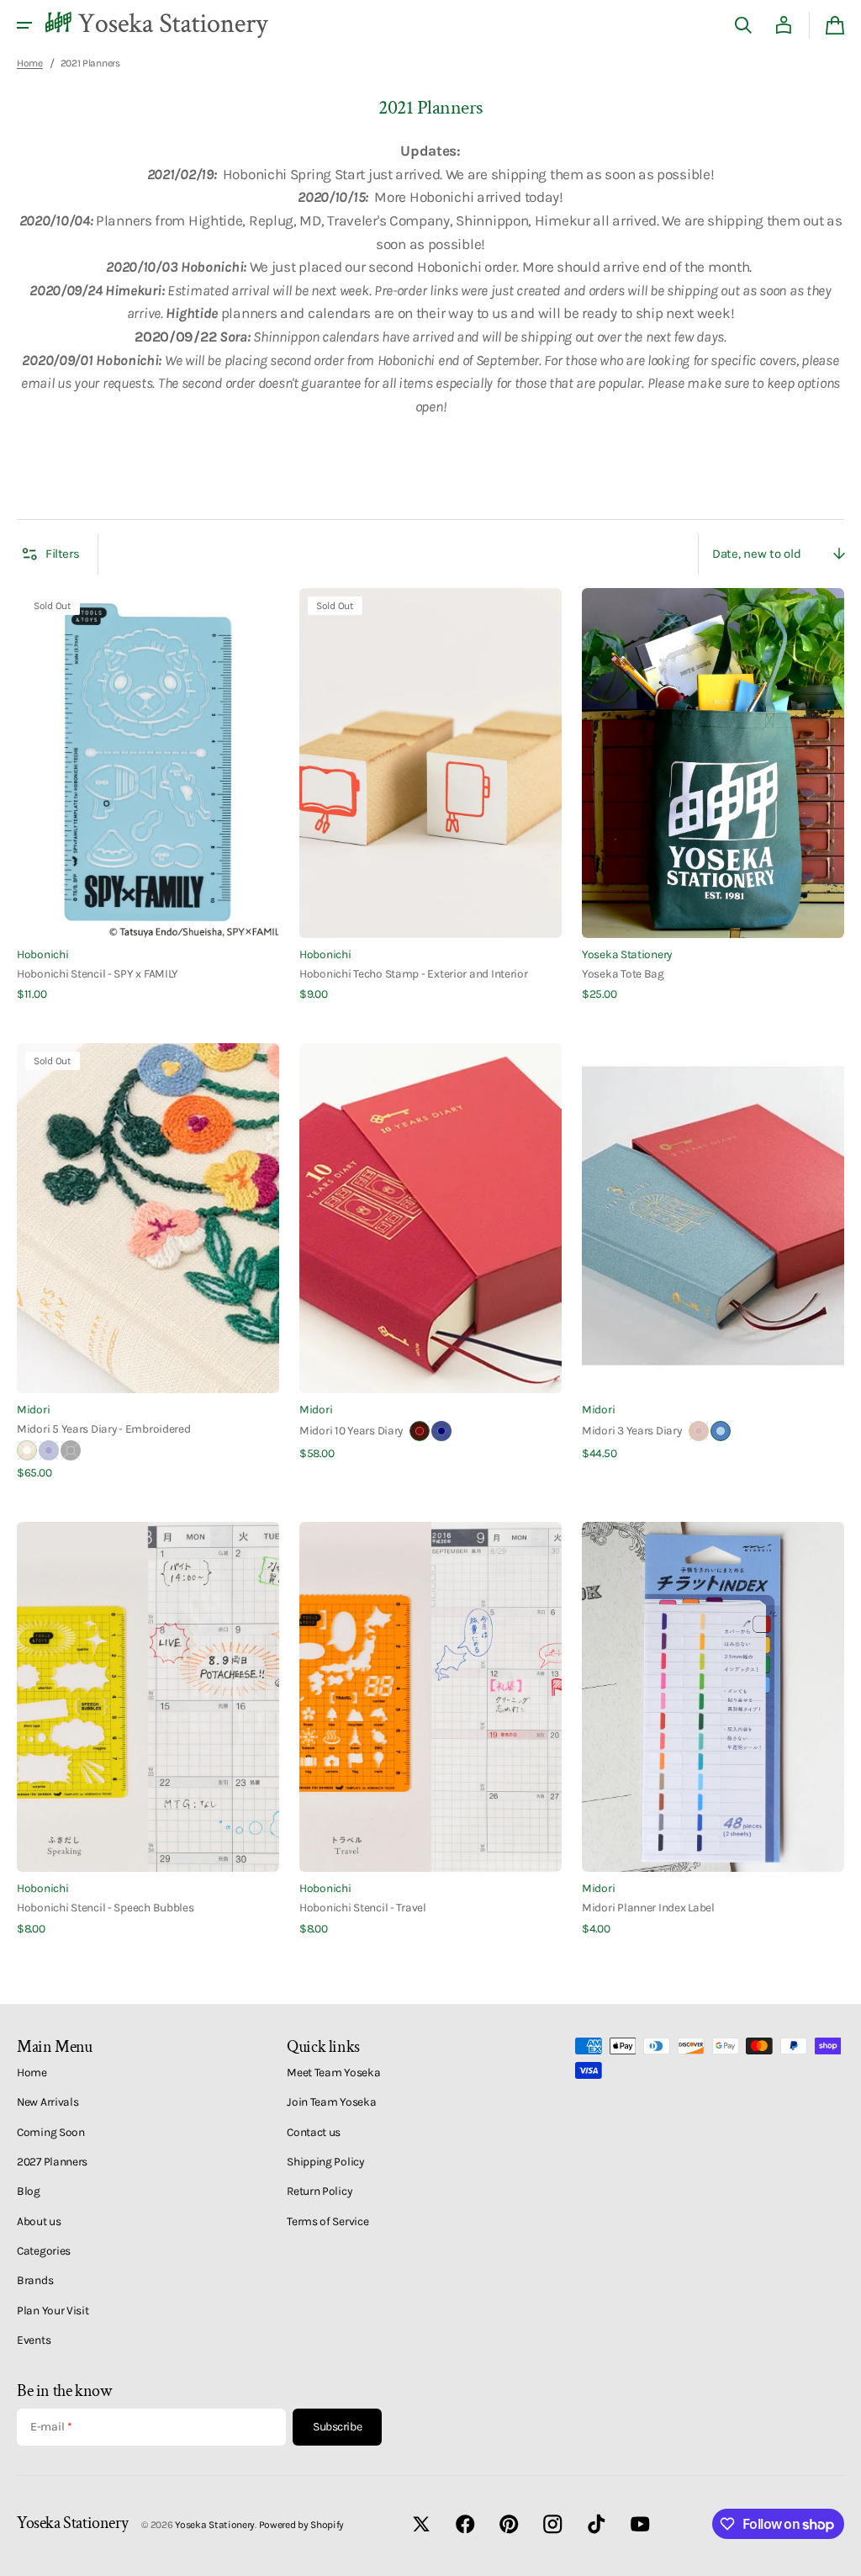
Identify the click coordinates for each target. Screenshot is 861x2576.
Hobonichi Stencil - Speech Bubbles (106, 1907)
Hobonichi (42, 954)
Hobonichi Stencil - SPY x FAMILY (98, 973)
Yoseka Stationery (627, 954)
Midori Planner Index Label (648, 1907)
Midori (33, 1409)
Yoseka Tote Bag (623, 973)
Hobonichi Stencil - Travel (363, 1907)
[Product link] (148, 795)
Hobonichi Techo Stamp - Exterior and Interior (414, 973)
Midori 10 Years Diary (351, 1430)
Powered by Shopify (302, 2525)
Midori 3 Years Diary (632, 1430)
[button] (24, 25)
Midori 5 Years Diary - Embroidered (104, 1428)
